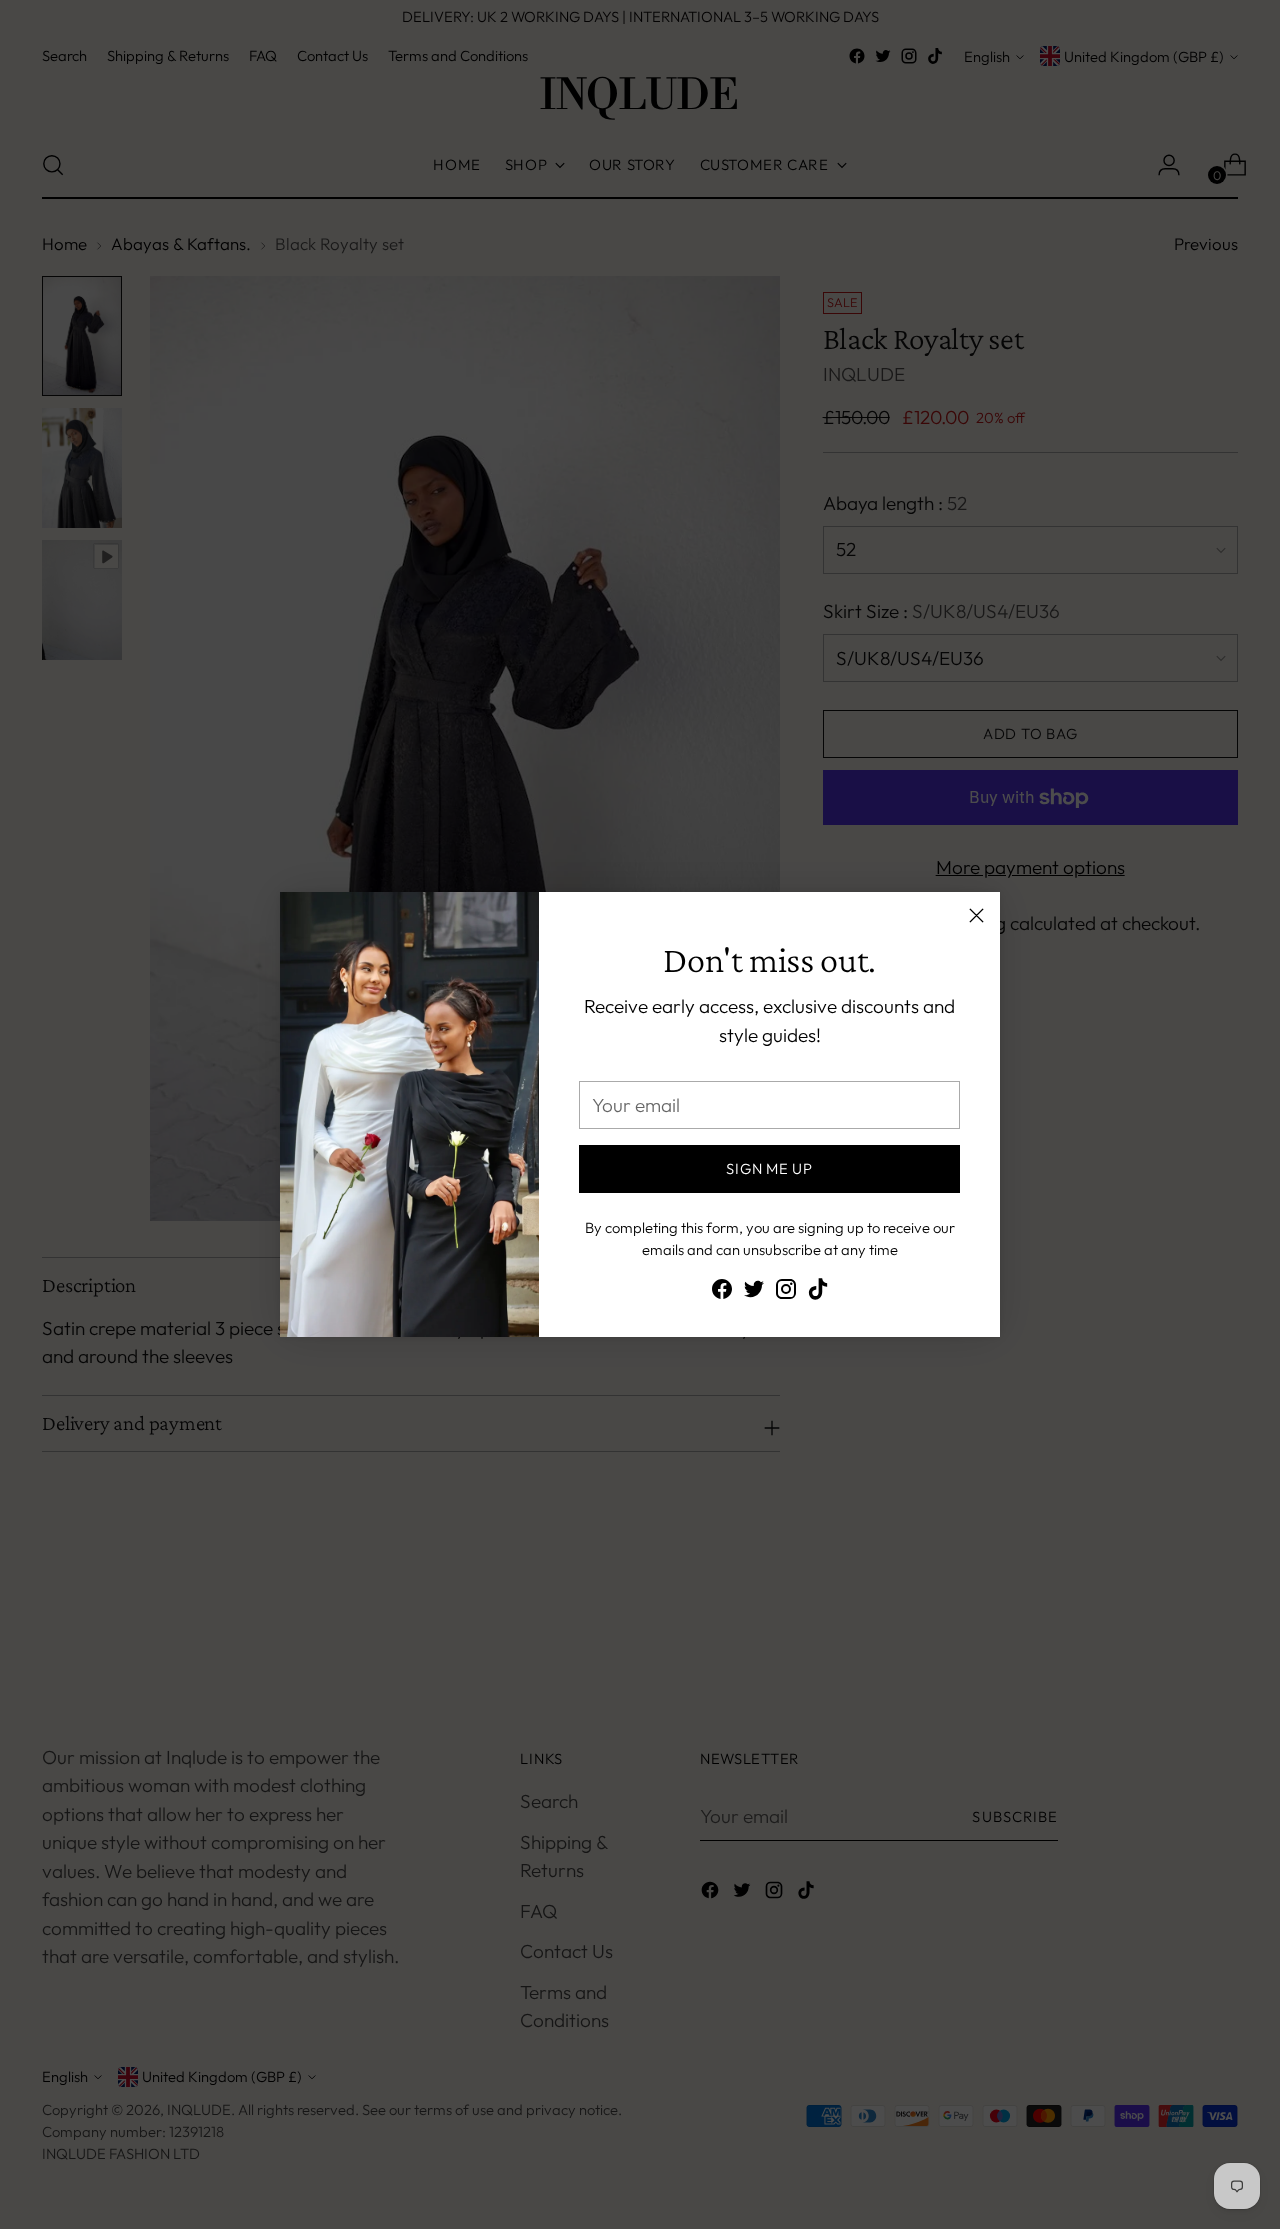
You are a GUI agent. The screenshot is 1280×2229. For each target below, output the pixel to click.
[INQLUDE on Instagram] (786, 1293)
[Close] (976, 915)
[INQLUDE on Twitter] (754, 1293)
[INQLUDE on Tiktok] (818, 1293)
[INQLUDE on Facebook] (722, 1293)
